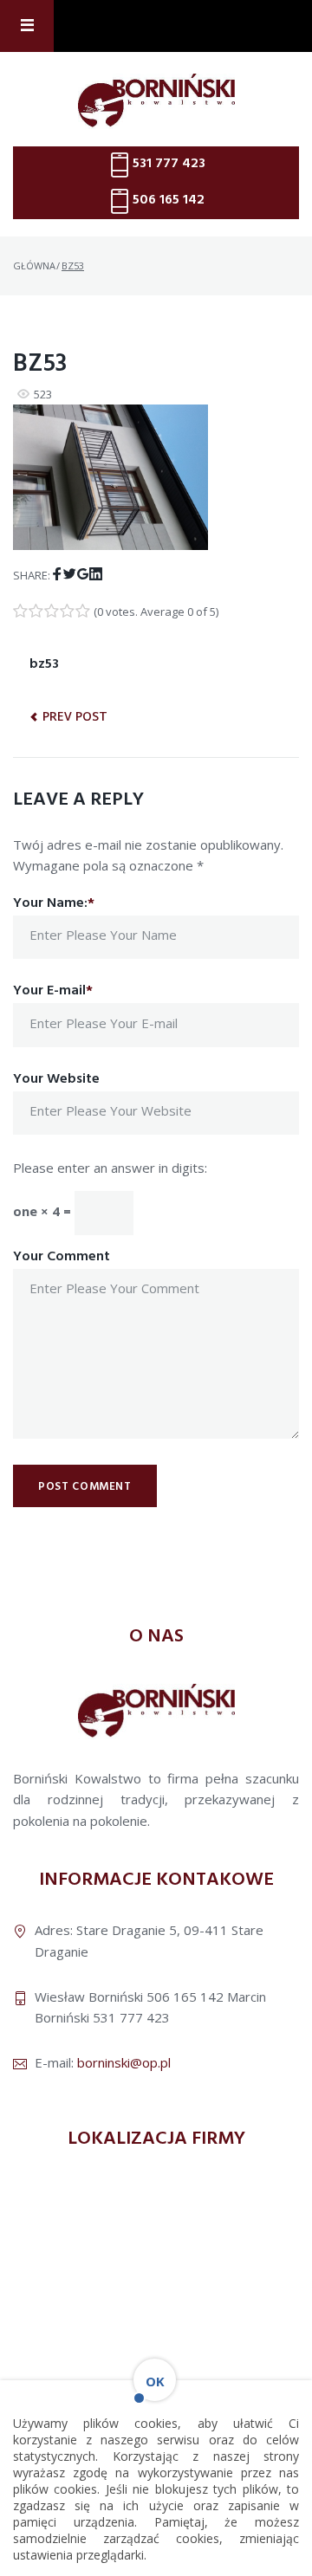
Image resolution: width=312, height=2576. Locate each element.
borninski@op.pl (124, 2062)
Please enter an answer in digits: (110, 1168)
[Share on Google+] (83, 574)
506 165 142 (169, 200)
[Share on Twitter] (70, 574)
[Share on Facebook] (57, 574)
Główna (34, 265)
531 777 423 (169, 164)
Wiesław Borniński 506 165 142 (129, 1997)
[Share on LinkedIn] (96, 574)
